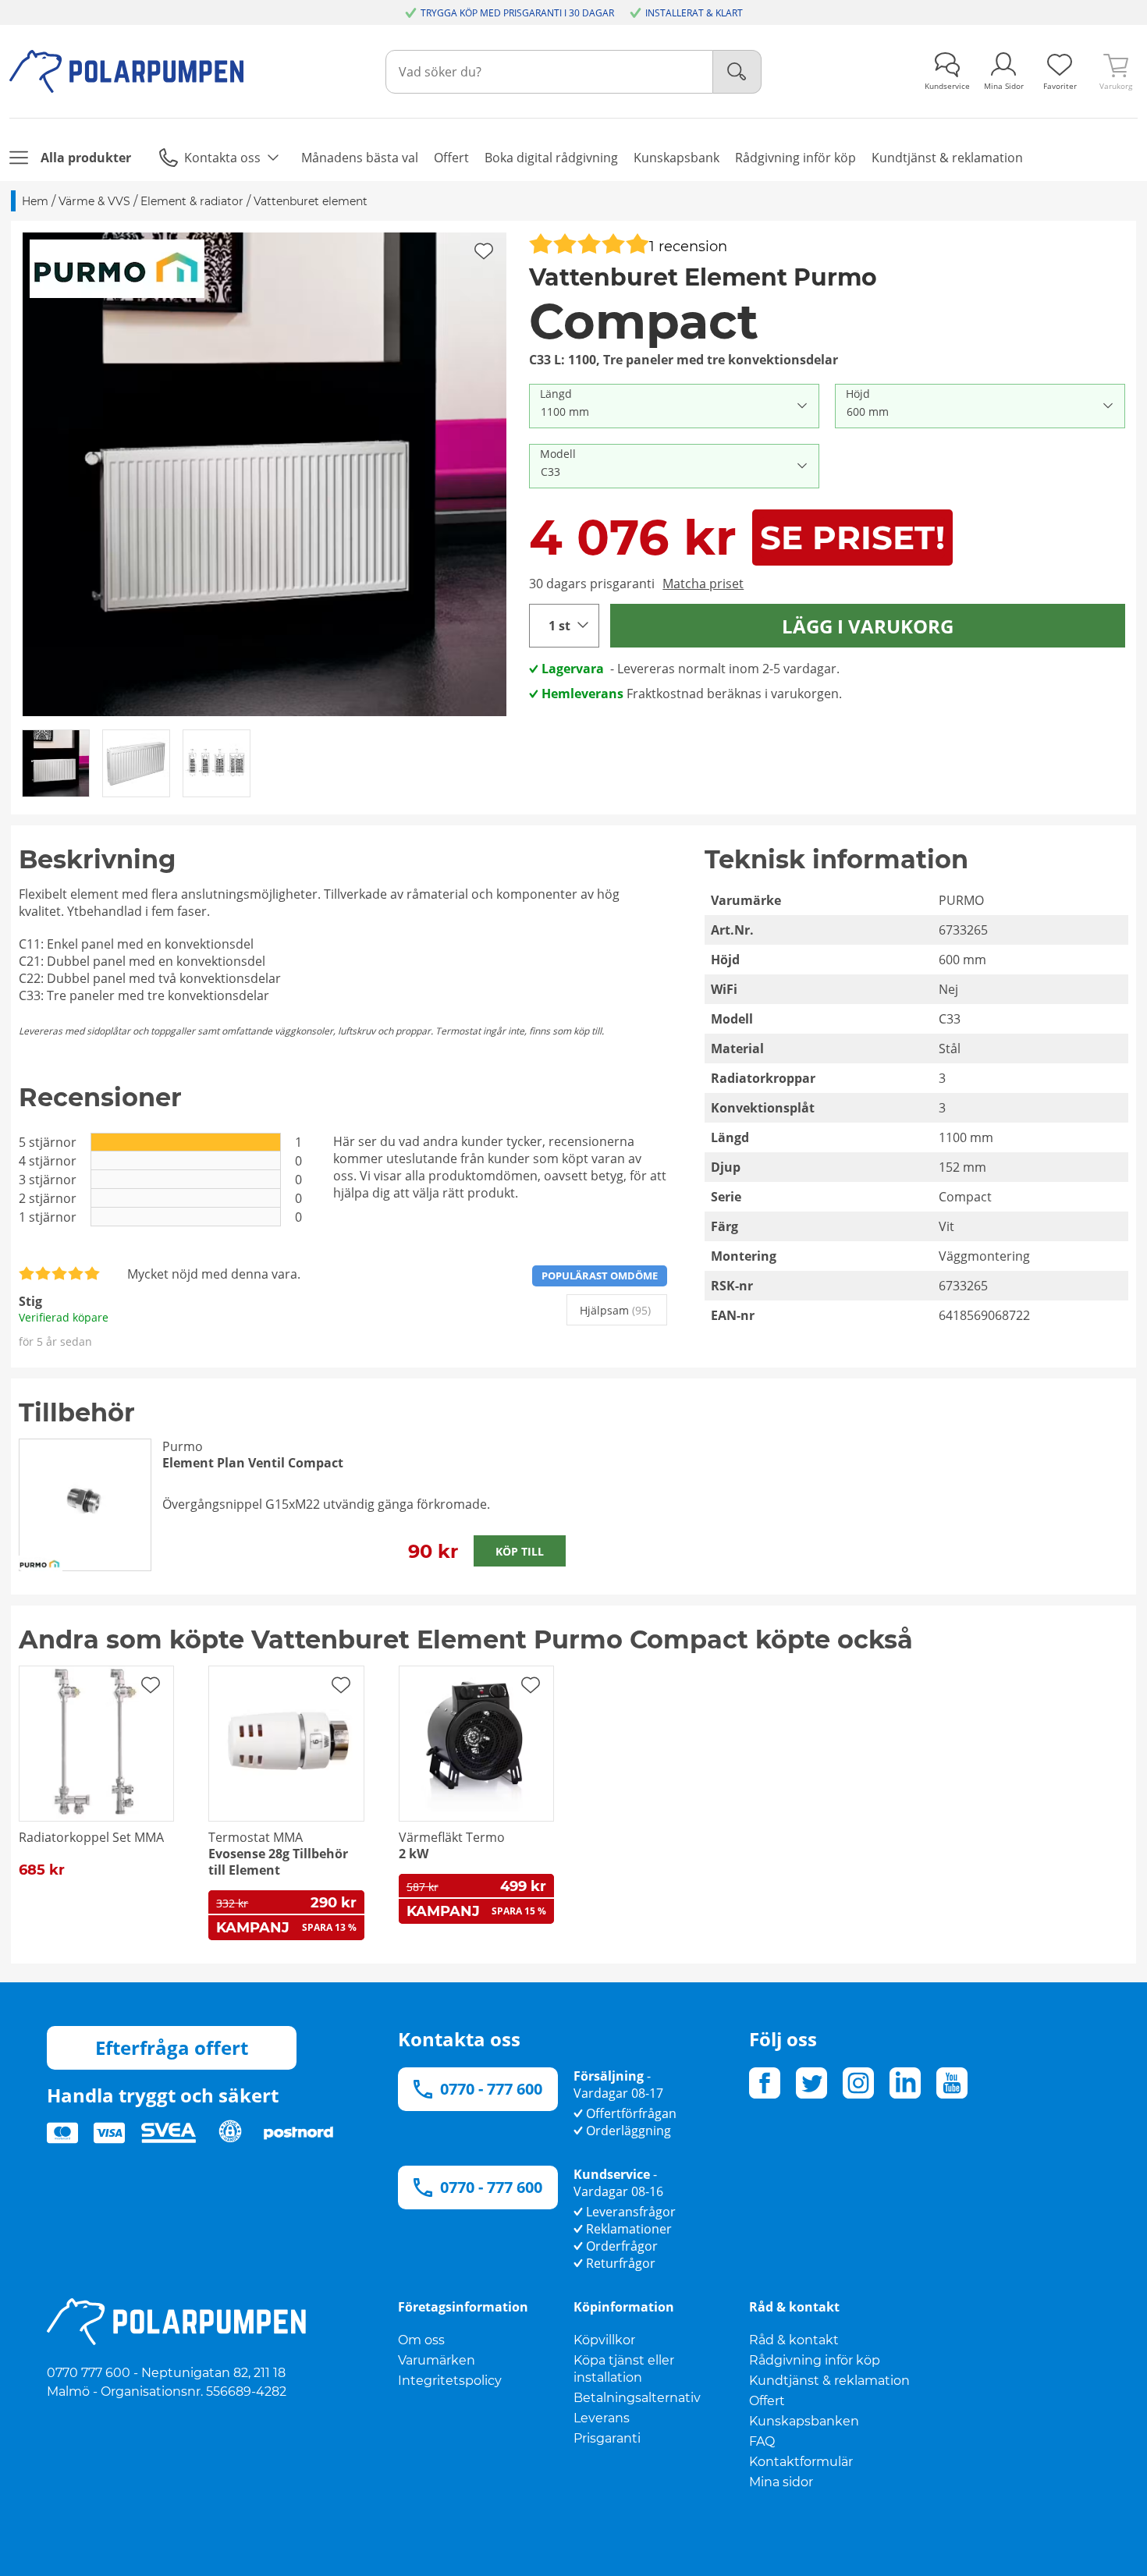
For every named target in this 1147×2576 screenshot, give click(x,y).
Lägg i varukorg (868, 626)
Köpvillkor (604, 2340)
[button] (265, 474)
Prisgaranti (607, 2438)
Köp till (520, 1551)
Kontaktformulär (801, 2462)
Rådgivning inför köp (815, 2360)
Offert (767, 2401)
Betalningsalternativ (637, 2398)
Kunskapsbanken (804, 2421)
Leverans (602, 2418)
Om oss (421, 2340)
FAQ (762, 2441)
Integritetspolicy (450, 2381)
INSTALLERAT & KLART (694, 13)
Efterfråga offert (172, 2047)
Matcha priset (703, 584)
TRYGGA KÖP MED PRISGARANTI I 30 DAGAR (517, 13)
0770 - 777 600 (491, 2089)
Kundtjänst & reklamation (829, 2381)
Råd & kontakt (794, 2340)
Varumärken (437, 2360)
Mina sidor (781, 2482)
